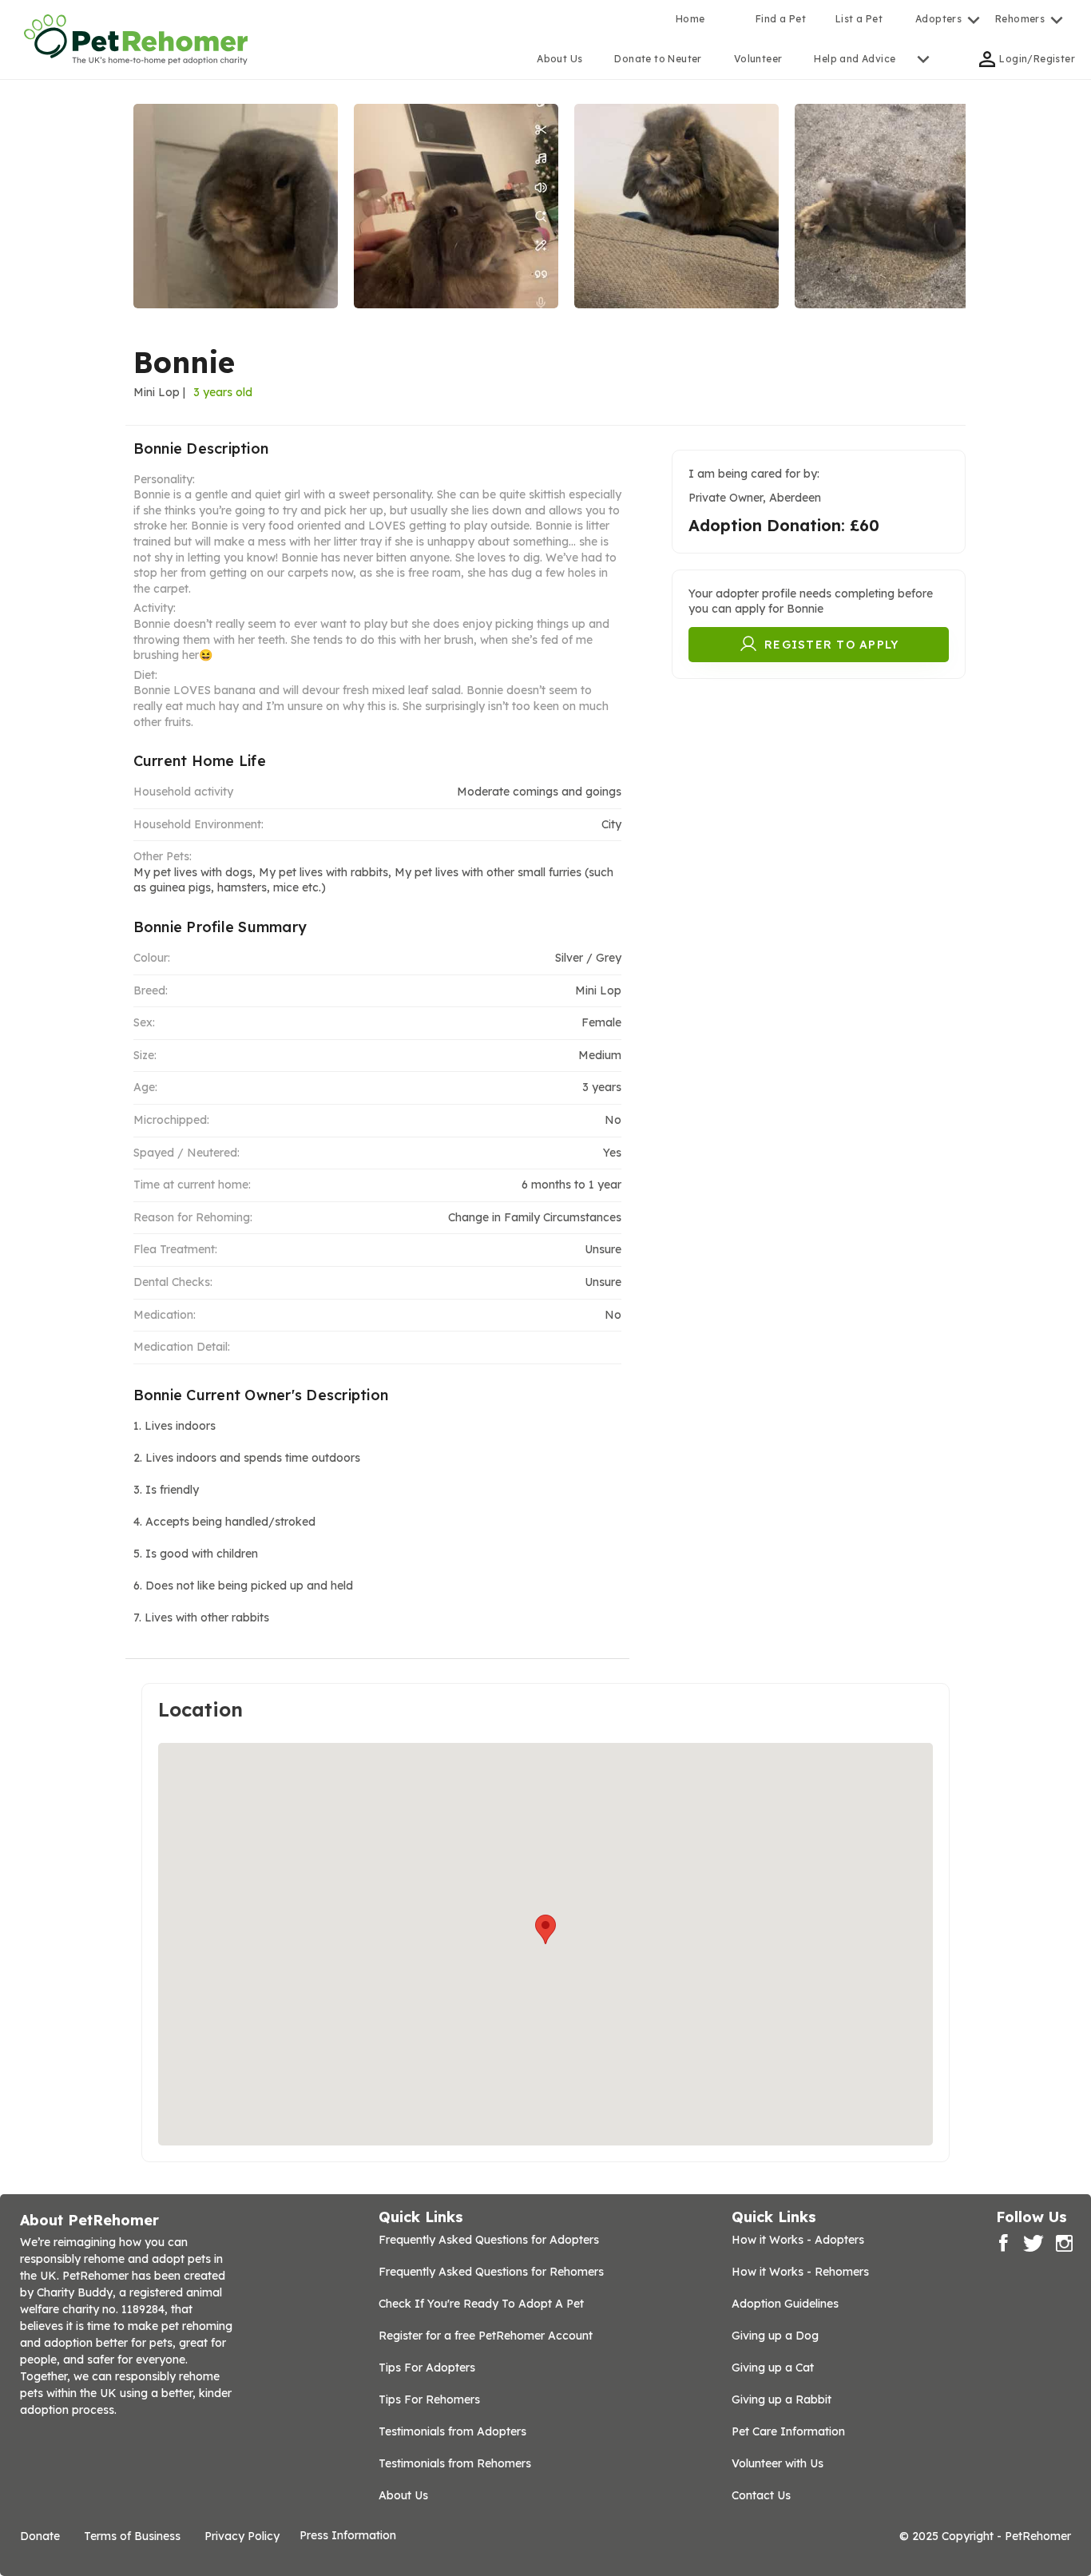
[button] (545, 1929)
